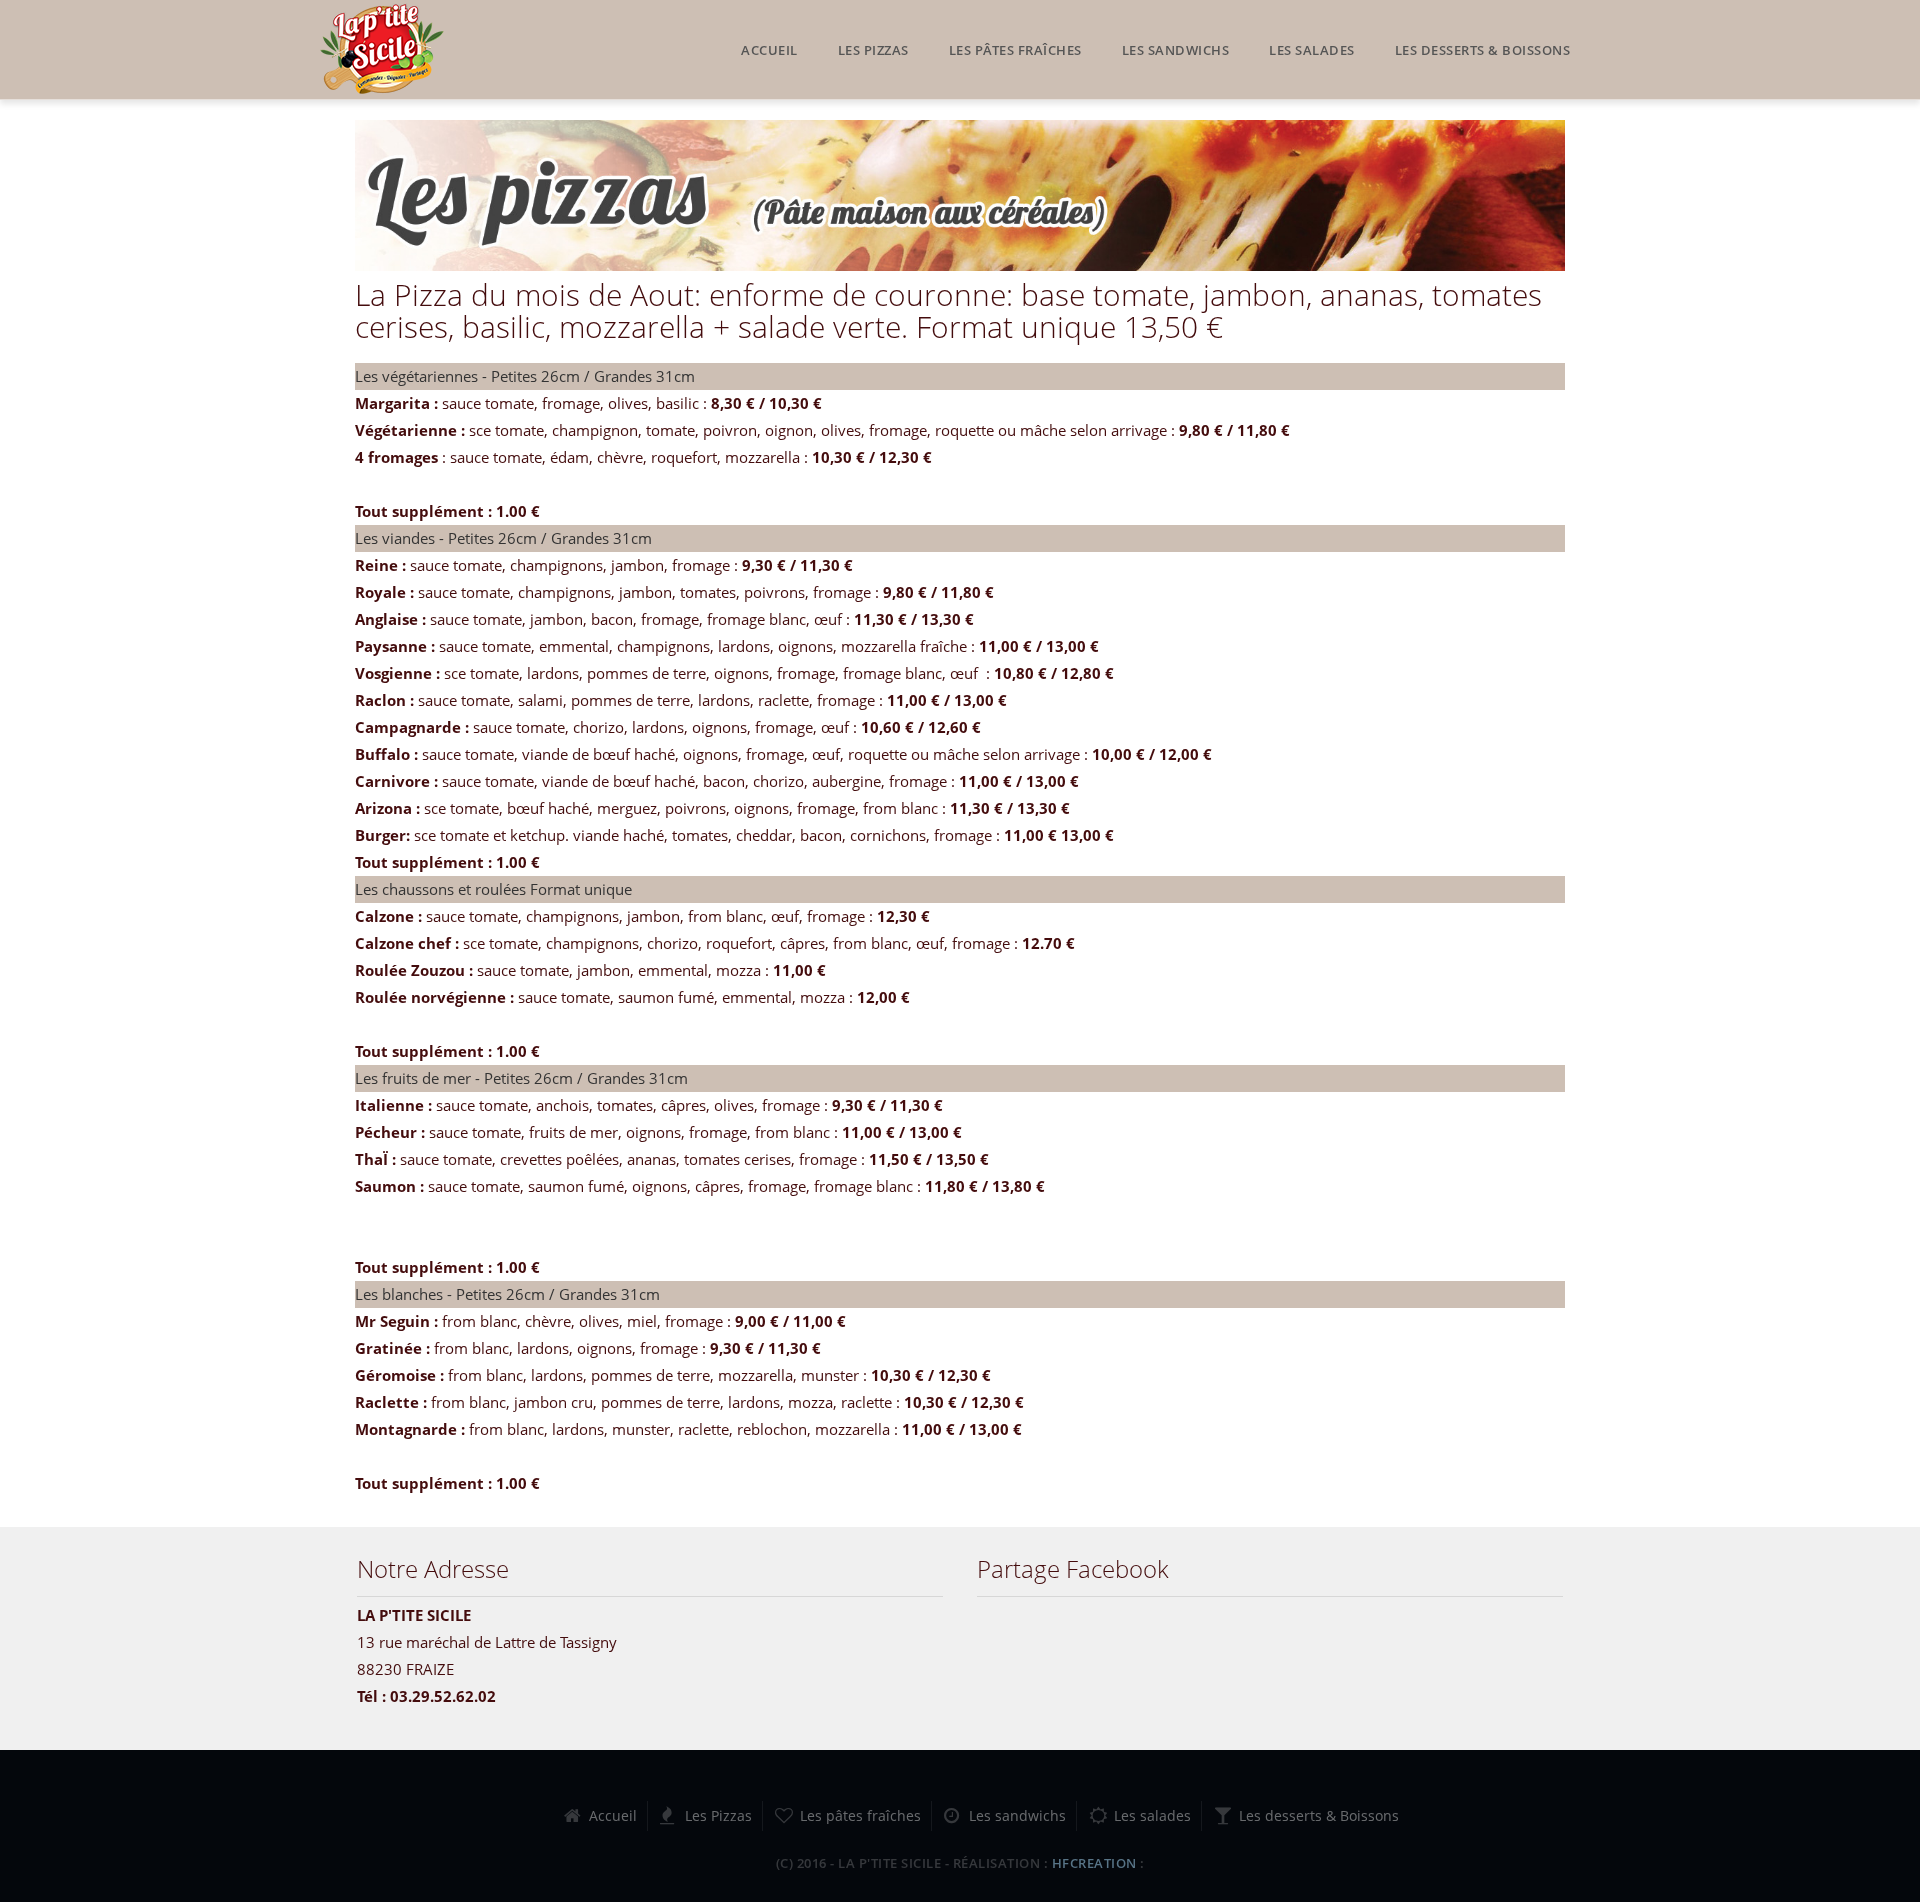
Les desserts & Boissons (1483, 50)
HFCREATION (1094, 1863)
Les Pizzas (873, 50)
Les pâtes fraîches (1015, 50)
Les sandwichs (1176, 50)
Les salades (1312, 50)
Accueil (769, 50)
